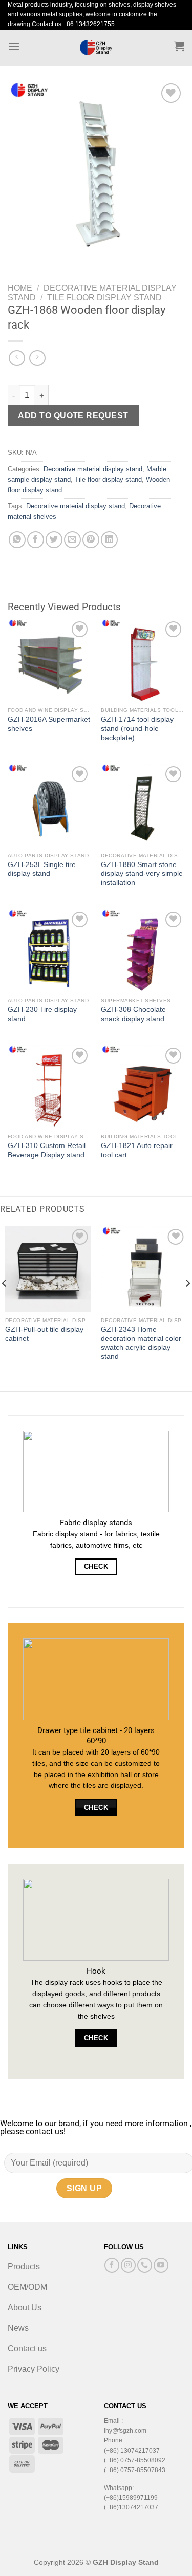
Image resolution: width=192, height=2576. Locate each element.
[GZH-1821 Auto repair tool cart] (143, 1087)
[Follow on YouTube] (161, 2265)
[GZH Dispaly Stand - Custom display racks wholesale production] (96, 48)
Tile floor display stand (104, 298)
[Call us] (145, 2265)
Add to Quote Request (73, 415)
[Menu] (14, 46)
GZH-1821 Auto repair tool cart (137, 1150)
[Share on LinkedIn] (109, 540)
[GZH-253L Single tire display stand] (49, 805)
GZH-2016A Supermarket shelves (49, 724)
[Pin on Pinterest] (91, 540)
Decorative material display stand (93, 469)
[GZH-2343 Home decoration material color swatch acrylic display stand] (144, 1269)
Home (20, 288)
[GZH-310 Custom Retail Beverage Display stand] (49, 1087)
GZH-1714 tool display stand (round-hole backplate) (137, 728)
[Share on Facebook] (36, 540)
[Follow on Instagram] (128, 2265)
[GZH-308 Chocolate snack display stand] (143, 951)
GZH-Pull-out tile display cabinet (44, 1334)
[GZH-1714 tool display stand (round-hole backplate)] (143, 661)
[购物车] (179, 46)
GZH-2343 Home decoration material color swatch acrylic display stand (141, 1343)
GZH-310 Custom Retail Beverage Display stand (47, 1150)
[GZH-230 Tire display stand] (49, 951)
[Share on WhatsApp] (17, 540)
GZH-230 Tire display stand (42, 1014)
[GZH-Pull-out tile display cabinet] (48, 1269)
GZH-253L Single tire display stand (42, 869)
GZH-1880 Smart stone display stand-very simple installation (142, 874)
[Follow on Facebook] (112, 2265)
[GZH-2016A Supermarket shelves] (49, 661)
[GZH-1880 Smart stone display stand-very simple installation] (143, 805)
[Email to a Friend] (72, 540)
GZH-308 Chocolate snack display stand (133, 1014)
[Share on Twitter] (54, 540)
